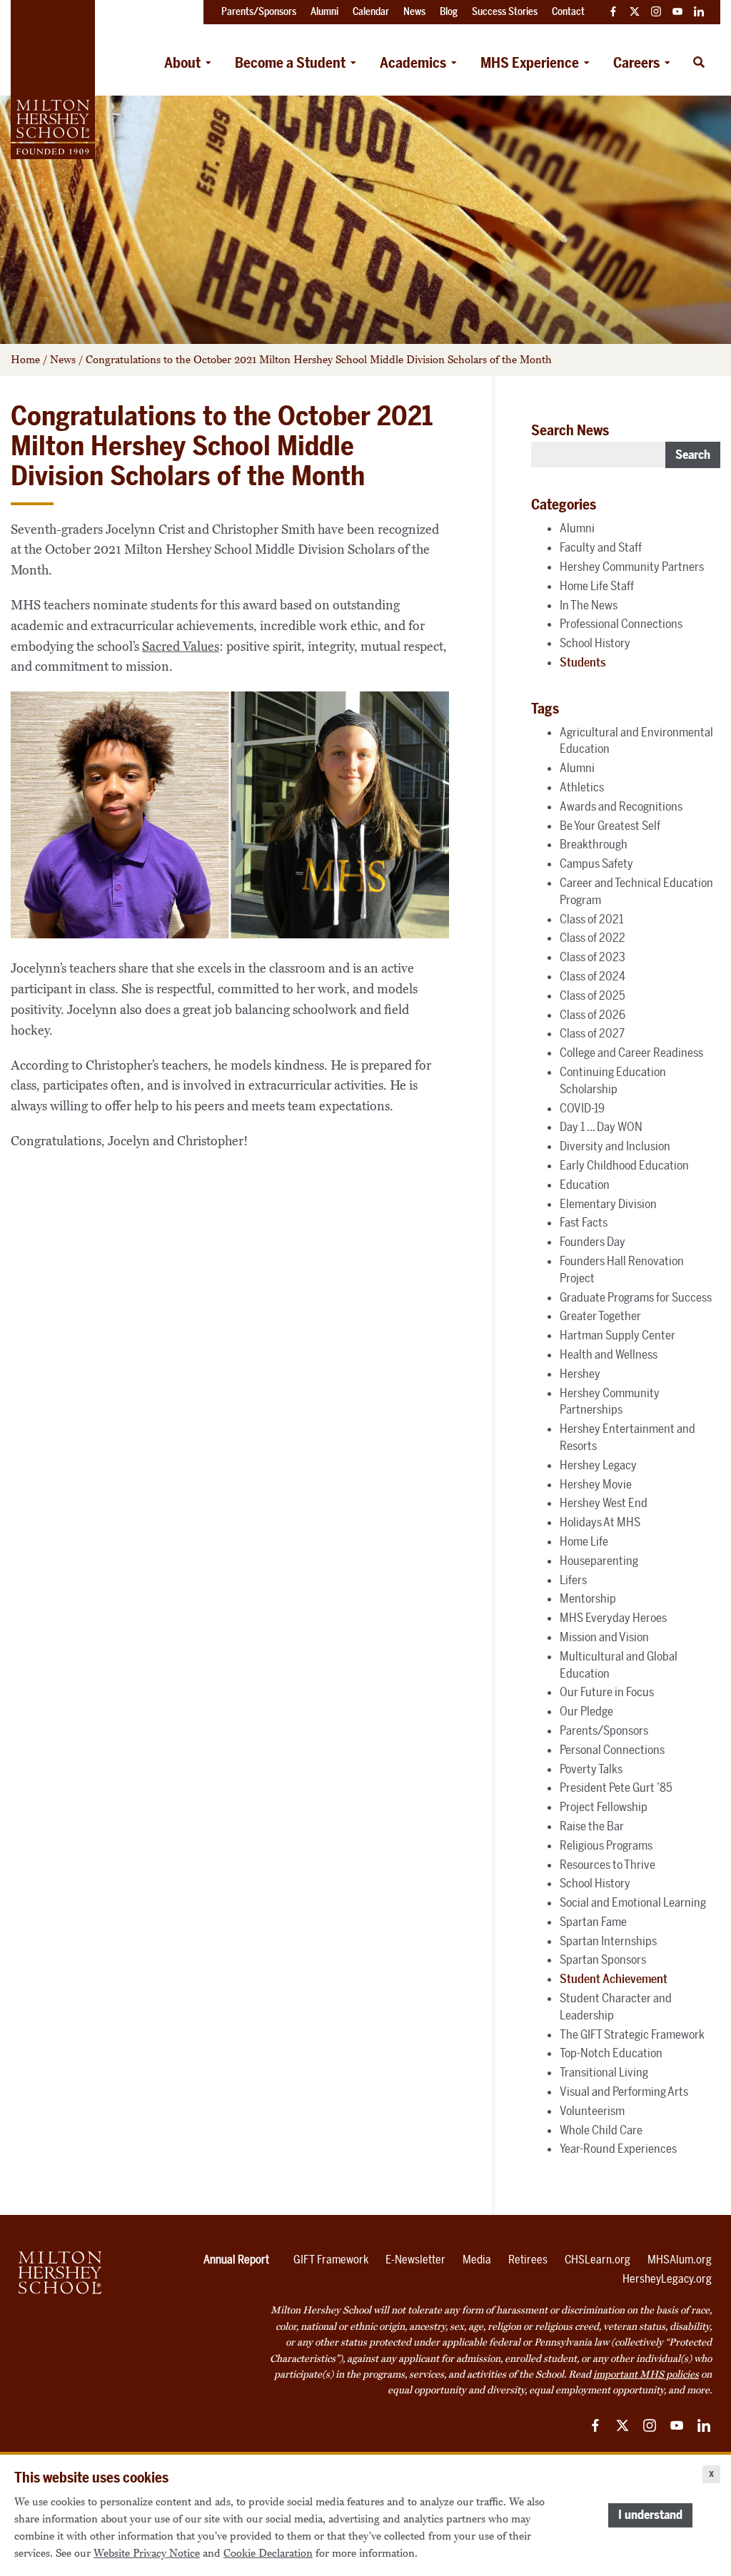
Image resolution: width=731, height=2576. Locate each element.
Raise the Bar (592, 1826)
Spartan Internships (608, 1941)
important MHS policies (646, 2374)
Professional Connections (621, 624)
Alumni (577, 528)
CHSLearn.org (598, 2260)
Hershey (580, 1374)
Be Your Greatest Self (610, 826)
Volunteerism (592, 2111)
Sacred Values (181, 646)
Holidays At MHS (600, 1522)
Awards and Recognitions (621, 806)
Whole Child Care (601, 2130)
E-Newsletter (415, 2260)
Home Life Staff (597, 586)
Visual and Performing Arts (624, 2091)
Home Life (584, 1541)
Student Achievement (614, 1979)
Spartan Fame (593, 1922)
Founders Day (593, 1242)
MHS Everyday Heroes (613, 1618)
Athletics (582, 787)
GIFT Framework (331, 2260)
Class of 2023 (593, 957)
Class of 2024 (593, 976)
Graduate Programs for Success (636, 1297)
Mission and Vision (604, 1637)
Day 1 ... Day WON (601, 1127)
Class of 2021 (591, 919)
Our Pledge (586, 1711)
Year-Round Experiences (618, 2149)
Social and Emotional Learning (633, 1902)
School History (595, 643)
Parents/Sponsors (604, 1730)
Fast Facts (584, 1222)
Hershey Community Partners (632, 567)
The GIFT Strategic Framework (632, 2034)
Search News (570, 430)
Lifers (573, 1580)
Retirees (528, 2260)
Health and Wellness (609, 1354)
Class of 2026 (593, 1015)
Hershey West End (604, 1503)
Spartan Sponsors (603, 1959)
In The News (589, 605)
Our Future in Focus (607, 1692)
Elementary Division (608, 1204)
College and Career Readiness (631, 1053)
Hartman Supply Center (617, 1335)
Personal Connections (612, 1750)
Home (25, 360)
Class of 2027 (592, 1033)
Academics (413, 63)
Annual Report (236, 2260)
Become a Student (290, 63)
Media (477, 2260)
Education (585, 1185)
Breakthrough (594, 844)
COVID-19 (582, 1108)
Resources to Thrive (608, 1865)
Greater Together (600, 1316)
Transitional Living (604, 2072)
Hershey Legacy (598, 1465)
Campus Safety (596, 863)
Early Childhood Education (624, 1165)
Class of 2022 (593, 938)
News (63, 360)
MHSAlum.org (680, 2260)
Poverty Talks (591, 1769)
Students (583, 662)
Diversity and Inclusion (615, 1146)
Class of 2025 (593, 995)
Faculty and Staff (601, 547)
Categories (564, 504)
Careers (636, 63)
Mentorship (588, 1598)
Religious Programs (606, 1845)
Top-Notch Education (611, 2053)
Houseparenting (599, 1561)
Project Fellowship (604, 1807)
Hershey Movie (596, 1484)
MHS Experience (530, 63)
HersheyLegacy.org (667, 2279)
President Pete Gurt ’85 (616, 1788)
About (182, 63)
